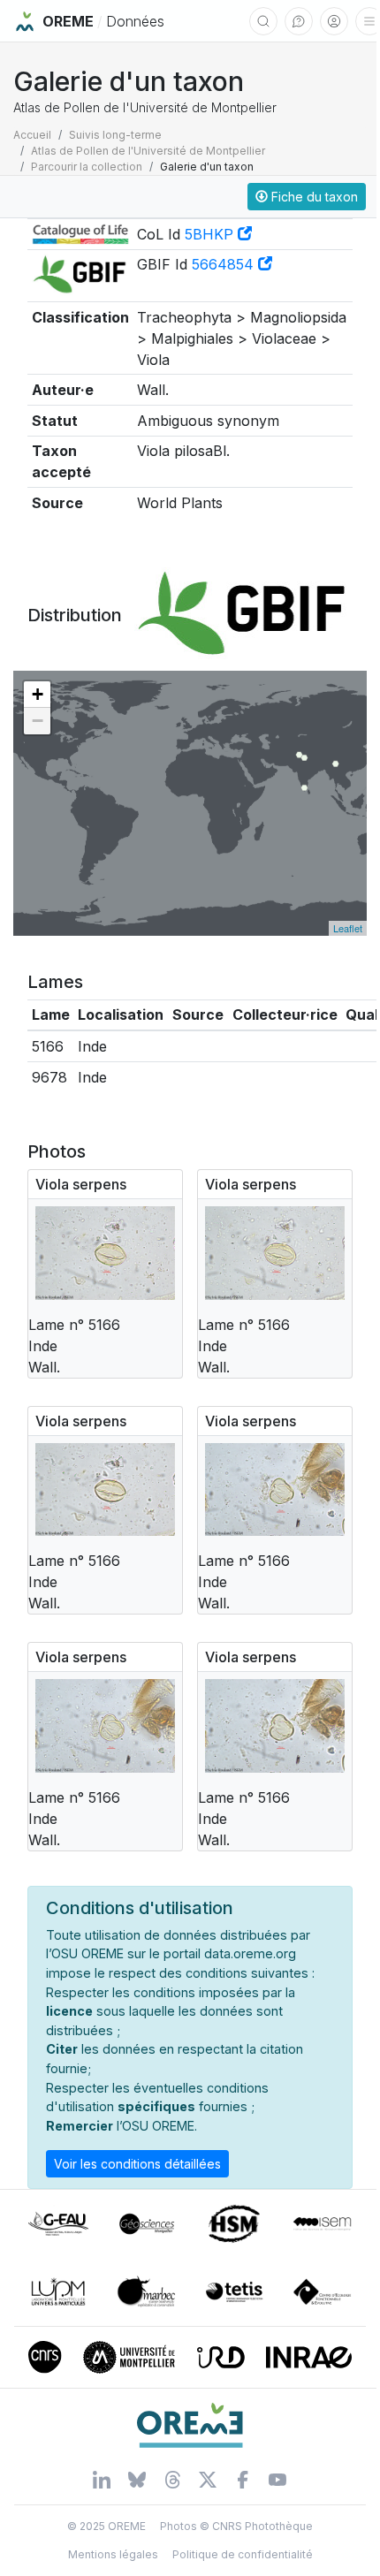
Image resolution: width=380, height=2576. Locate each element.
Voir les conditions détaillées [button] (137, 2164)
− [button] (38, 721)
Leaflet (348, 928)
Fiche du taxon (313, 197)
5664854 (225, 264)
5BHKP (211, 234)
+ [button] (38, 694)
